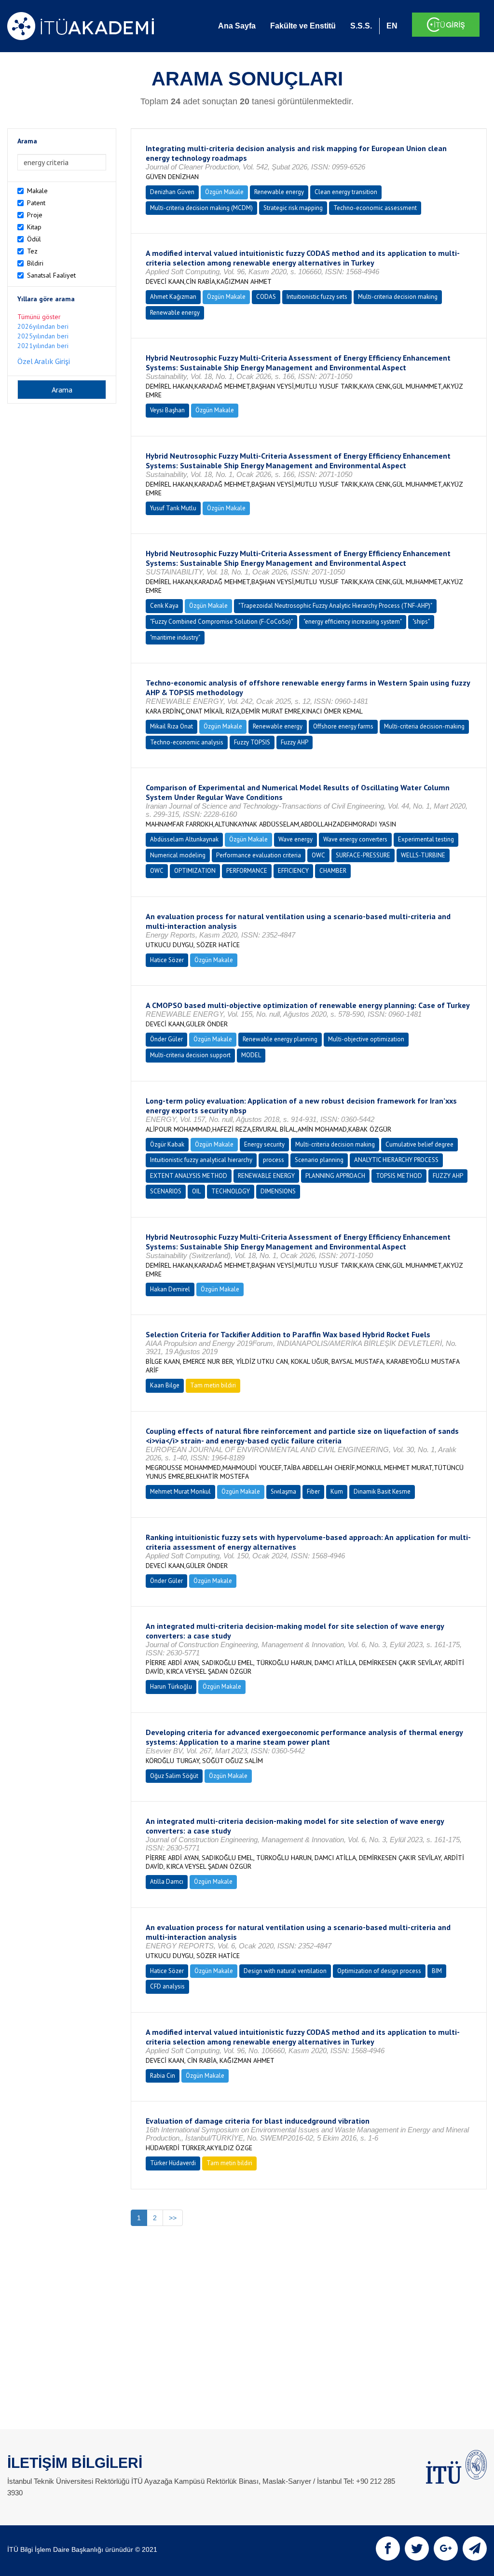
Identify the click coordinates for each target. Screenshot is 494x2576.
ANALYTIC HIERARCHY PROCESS (396, 1160)
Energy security (264, 1144)
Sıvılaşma (283, 1491)
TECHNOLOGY (231, 1191)
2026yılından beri (43, 326)
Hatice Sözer (167, 960)
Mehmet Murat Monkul (180, 1491)
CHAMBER (333, 871)
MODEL (251, 1055)
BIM (437, 1971)
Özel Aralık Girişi (44, 361)
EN (392, 26)
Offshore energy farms (343, 726)
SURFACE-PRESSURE (363, 855)
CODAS (266, 297)
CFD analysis (167, 1986)
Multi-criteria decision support (190, 1055)
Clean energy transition (346, 192)
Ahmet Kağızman (173, 297)
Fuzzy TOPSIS (252, 742)
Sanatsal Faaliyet (51, 275)
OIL (196, 1191)
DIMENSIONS (278, 1191)
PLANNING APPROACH (335, 1176)
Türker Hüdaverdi (173, 2163)
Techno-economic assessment (375, 208)
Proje (35, 215)
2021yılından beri (43, 346)
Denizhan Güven (172, 192)
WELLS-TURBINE (423, 855)
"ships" (421, 622)
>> (173, 2218)
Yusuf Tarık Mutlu (173, 508)
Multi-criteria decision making (398, 297)
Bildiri (35, 263)
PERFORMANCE (247, 871)
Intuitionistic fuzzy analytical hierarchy (201, 1160)
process (274, 1160)
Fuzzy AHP (295, 742)
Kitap (34, 227)
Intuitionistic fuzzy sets (317, 297)
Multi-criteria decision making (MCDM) (201, 208)
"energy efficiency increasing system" (353, 622)
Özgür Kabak (167, 1144)
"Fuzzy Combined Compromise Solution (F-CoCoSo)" (221, 622)
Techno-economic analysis (187, 742)
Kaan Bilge (165, 1385)
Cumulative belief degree (419, 1144)
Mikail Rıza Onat (172, 726)
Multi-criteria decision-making (424, 726)
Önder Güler (166, 1039)
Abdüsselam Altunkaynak (184, 839)
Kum (337, 1491)
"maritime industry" (175, 637)
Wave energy (295, 839)
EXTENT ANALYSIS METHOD (189, 1176)
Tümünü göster (39, 317)
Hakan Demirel (170, 1289)
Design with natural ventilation (285, 1971)
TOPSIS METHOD (399, 1176)
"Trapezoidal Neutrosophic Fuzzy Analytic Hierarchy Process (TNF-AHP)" (335, 606)
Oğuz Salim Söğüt (174, 1776)
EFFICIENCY (293, 871)
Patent (36, 203)
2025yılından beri (43, 336)
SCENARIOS (166, 1191)
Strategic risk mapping (293, 208)
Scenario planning (319, 1160)
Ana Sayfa (237, 26)
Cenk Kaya (164, 606)
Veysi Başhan (167, 410)
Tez (32, 251)
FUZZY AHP (448, 1176)
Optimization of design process (379, 1971)
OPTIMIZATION (195, 871)
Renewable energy (279, 192)
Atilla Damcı (167, 1882)
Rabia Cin (163, 2076)
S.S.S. (361, 26)
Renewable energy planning (280, 1039)
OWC (318, 855)
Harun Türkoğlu (171, 1687)
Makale (37, 191)
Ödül (34, 239)
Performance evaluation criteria (259, 855)
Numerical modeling (178, 855)
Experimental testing (426, 839)
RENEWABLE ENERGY (266, 1176)
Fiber (313, 1491)
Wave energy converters (355, 839)
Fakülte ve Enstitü (303, 26)
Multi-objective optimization (366, 1039)
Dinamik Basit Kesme (382, 1491)
